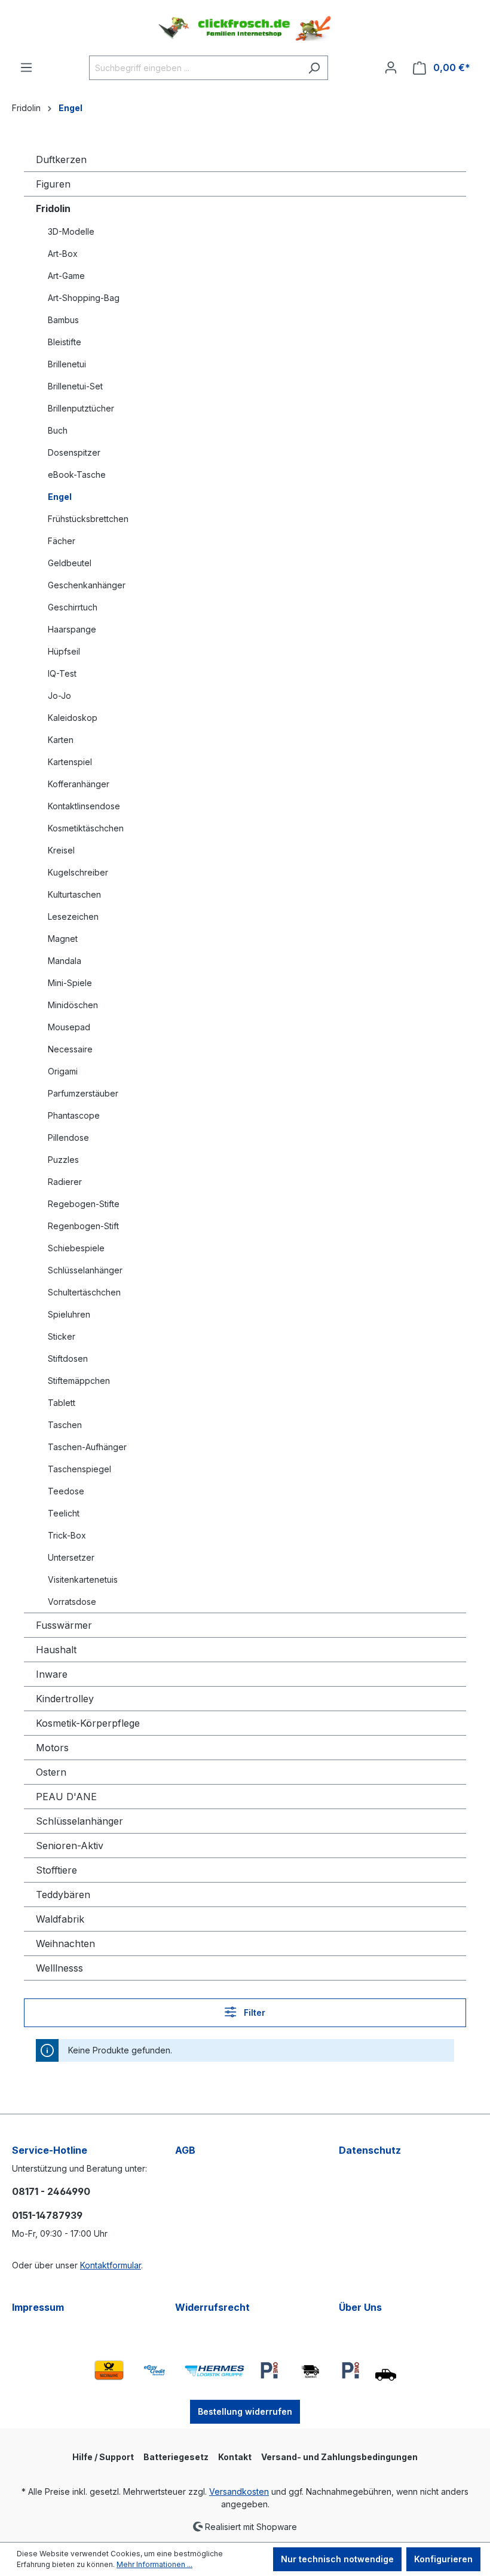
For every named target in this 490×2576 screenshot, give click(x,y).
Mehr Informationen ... (154, 2564)
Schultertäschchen (84, 1292)
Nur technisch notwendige (337, 2559)
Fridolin (53, 208)
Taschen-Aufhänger (87, 1447)
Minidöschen (73, 1005)
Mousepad (69, 1027)
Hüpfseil (64, 651)
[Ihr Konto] (391, 67)
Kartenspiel (70, 762)
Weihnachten (65, 1943)
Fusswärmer (64, 1625)
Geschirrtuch (73, 607)
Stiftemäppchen (79, 1381)
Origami (63, 1071)
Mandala (65, 961)
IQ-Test (62, 673)
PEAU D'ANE (66, 1797)
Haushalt (56, 1650)
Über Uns (360, 2307)
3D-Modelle (71, 231)
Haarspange (72, 629)
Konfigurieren (443, 2559)
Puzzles (63, 1160)
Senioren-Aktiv (70, 1846)
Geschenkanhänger (87, 585)
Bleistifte (65, 342)
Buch (58, 430)
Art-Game (66, 276)
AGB (185, 2150)
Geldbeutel (70, 563)
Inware (52, 1674)
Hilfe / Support (103, 2457)
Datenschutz (370, 2150)
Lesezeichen (73, 917)
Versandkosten (239, 2491)
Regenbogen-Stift (83, 1226)
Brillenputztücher (81, 408)
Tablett (62, 1403)
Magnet (63, 939)
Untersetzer (71, 1557)
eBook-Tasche (77, 475)
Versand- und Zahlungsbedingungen (339, 2457)
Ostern (51, 1772)
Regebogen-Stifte (84, 1204)
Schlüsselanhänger (85, 1270)
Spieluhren (69, 1314)
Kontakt (235, 2457)
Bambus (63, 320)
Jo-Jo (59, 696)
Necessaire (70, 1049)
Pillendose (68, 1137)
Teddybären (63, 1895)
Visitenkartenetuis (83, 1579)
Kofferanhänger (79, 784)
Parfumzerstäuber (83, 1093)
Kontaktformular (111, 2265)
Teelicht (64, 1513)
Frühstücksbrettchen (88, 519)
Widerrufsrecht (212, 2307)
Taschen (65, 1425)
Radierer (65, 1182)
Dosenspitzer (74, 452)
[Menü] (26, 67)
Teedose (66, 1491)
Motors (52, 1748)
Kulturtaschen (74, 894)
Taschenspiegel (79, 1469)
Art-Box (63, 254)
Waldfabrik (60, 1919)
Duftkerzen (61, 159)
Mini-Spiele (70, 983)
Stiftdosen (68, 1358)
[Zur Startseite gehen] (245, 28)
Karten (61, 740)
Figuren (53, 184)
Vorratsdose (72, 1602)
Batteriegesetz (176, 2457)
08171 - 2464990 (51, 2191)
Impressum (38, 2307)
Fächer (62, 541)
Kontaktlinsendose (84, 806)
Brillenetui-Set (75, 386)
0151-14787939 (47, 2215)
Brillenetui (67, 364)
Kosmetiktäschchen (86, 828)
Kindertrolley (65, 1699)
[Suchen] (314, 68)
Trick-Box (67, 1535)
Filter (253, 2012)
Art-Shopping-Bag (84, 298)
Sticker (62, 1336)
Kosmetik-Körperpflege (88, 1723)
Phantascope (74, 1115)
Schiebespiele (76, 1248)
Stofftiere (56, 1870)
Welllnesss (59, 1968)
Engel (60, 497)
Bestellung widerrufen (245, 2411)
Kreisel (61, 850)
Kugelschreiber (78, 872)
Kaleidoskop (73, 718)
